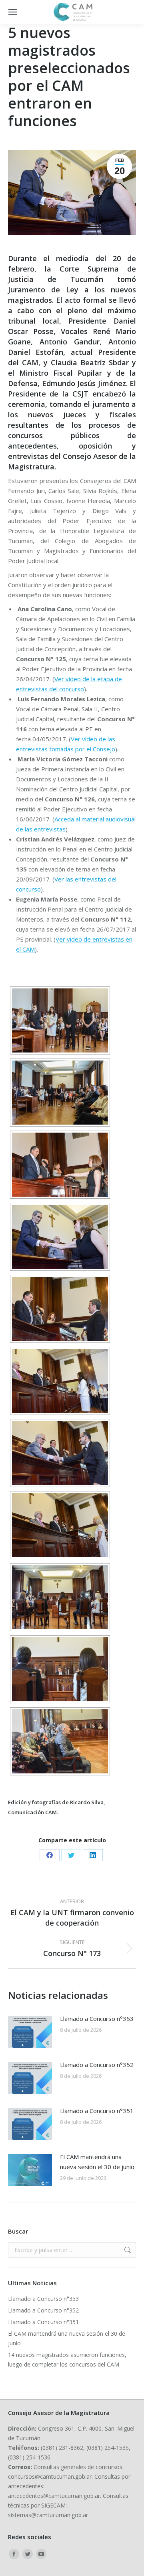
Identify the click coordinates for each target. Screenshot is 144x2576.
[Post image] (30, 2032)
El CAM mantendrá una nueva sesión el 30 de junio (97, 2162)
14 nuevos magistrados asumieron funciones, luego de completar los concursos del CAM (67, 2360)
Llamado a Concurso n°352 (97, 2065)
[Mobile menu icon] (13, 12)
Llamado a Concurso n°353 (97, 2019)
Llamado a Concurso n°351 (97, 2111)
